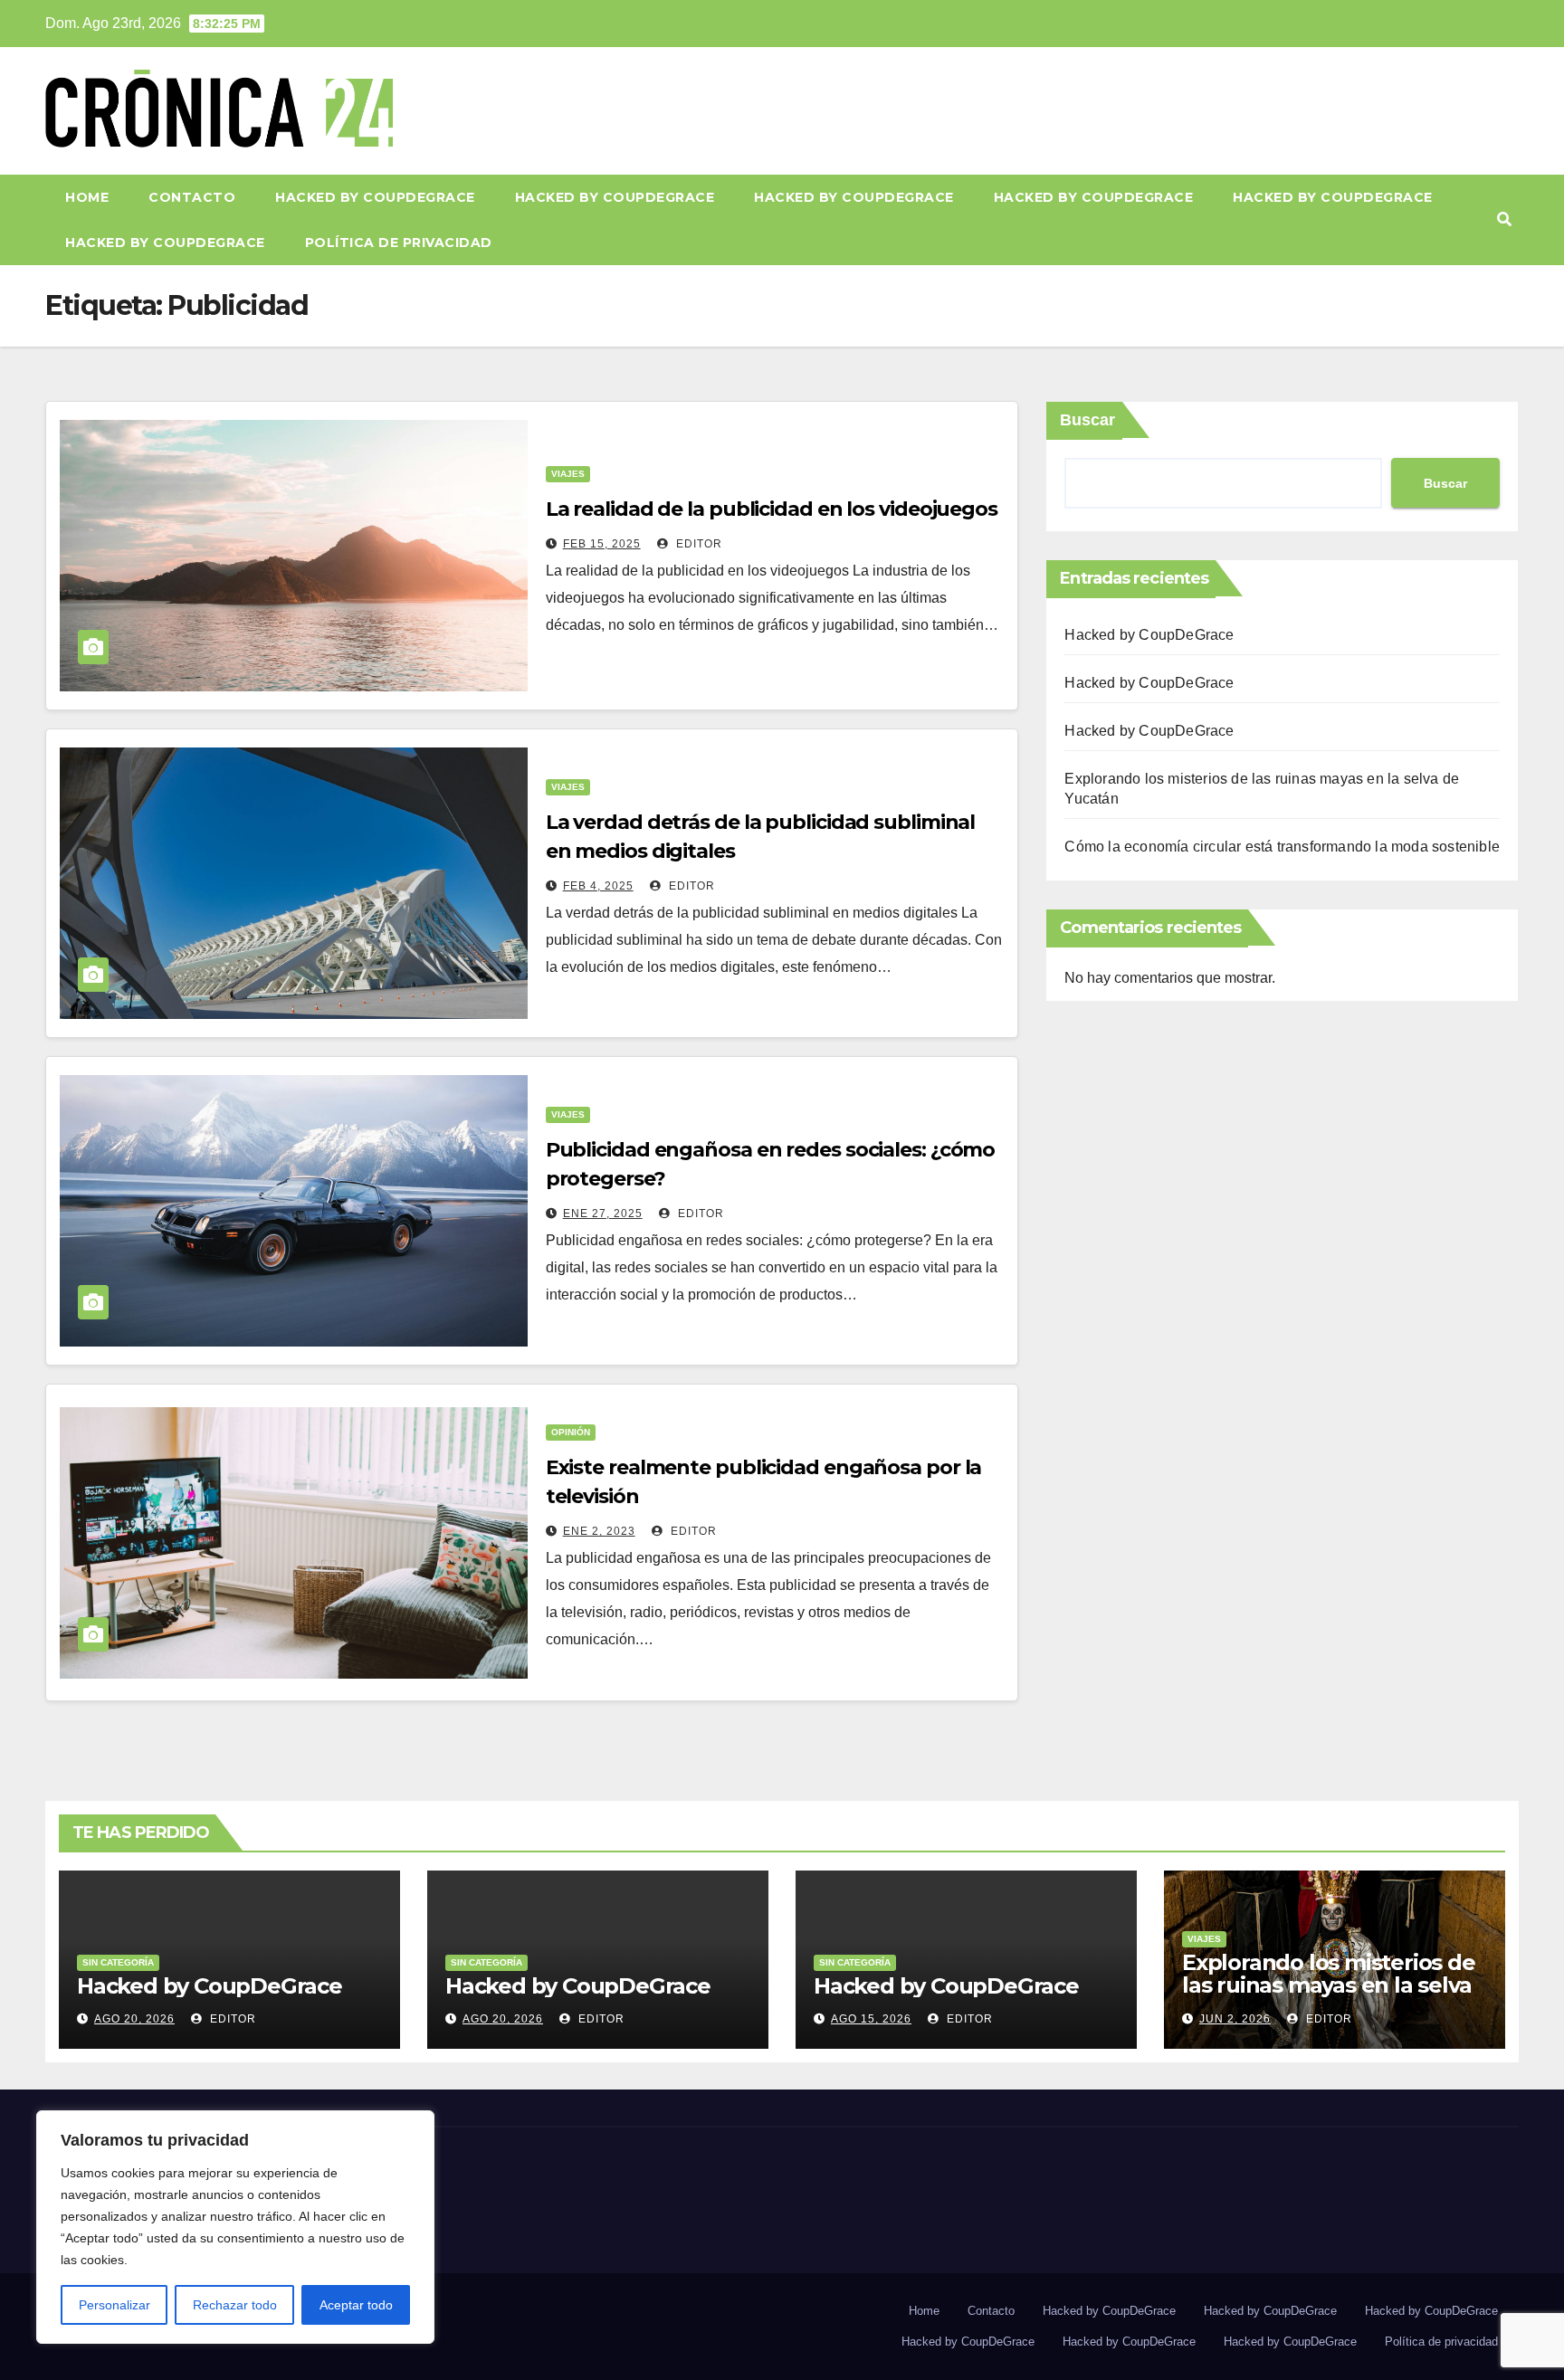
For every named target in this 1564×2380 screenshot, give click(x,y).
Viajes (568, 474)
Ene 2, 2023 (599, 1531)
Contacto (192, 197)
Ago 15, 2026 (871, 2019)
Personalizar (114, 2305)
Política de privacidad (399, 243)
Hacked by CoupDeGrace (375, 197)
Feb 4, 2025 (598, 886)
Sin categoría (118, 1962)
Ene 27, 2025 (603, 1214)
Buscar (1087, 420)
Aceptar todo (356, 2305)
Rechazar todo (235, 2305)
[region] (235, 2227)
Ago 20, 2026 (134, 2019)
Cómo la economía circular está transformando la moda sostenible (1282, 847)
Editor (697, 544)
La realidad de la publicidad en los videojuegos (772, 509)
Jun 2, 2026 (1235, 2019)
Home (87, 197)
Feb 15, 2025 (602, 544)
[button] (1504, 219)
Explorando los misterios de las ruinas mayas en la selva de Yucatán (1329, 1985)
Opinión (571, 1432)
